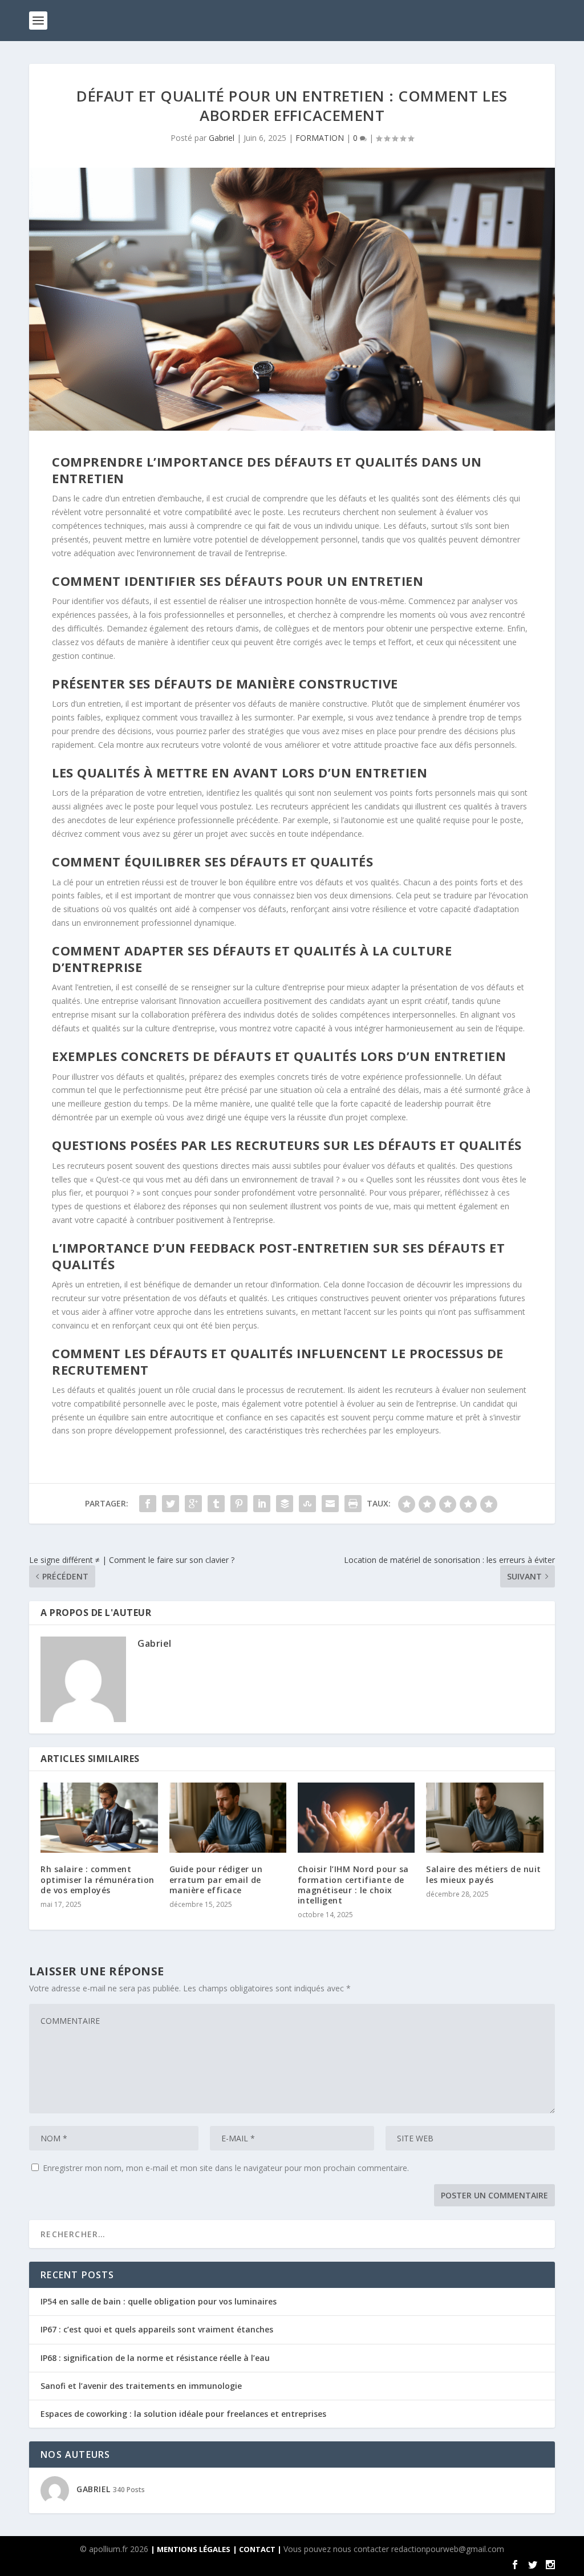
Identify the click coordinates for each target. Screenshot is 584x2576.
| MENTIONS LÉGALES (190, 2549)
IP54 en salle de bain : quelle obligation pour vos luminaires (159, 2301)
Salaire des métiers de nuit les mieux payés (484, 1874)
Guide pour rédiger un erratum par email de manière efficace (216, 1879)
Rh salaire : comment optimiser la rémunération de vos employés (98, 1879)
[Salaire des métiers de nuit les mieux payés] (484, 1818)
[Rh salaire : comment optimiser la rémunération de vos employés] (99, 1818)
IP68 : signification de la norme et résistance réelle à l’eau (155, 2358)
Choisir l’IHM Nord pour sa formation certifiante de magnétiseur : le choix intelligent (353, 1885)
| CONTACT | (258, 2549)
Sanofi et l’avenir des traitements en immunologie (141, 2386)
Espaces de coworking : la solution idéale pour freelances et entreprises (183, 2414)
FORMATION (320, 138)
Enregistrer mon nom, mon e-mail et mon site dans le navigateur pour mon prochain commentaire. (226, 2168)
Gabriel (222, 138)
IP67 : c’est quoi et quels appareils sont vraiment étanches (157, 2329)
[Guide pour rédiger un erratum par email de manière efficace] (228, 1818)
